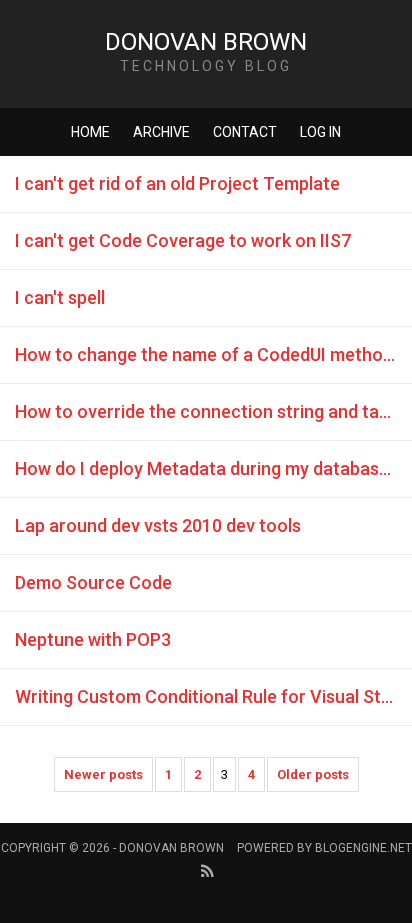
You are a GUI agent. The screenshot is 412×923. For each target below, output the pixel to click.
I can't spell (60, 297)
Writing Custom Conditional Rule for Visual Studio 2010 (213, 696)
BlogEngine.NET (363, 848)
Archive (161, 132)
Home (90, 132)
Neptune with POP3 (93, 639)
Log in (320, 132)
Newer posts (103, 774)
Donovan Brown (206, 42)
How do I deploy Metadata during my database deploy (213, 468)
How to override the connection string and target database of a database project (213, 411)
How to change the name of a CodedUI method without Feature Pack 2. (213, 354)
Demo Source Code (93, 582)
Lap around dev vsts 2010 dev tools (158, 525)
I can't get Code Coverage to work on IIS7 (183, 240)
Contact (245, 132)
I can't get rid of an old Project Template (177, 183)
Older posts (313, 774)
